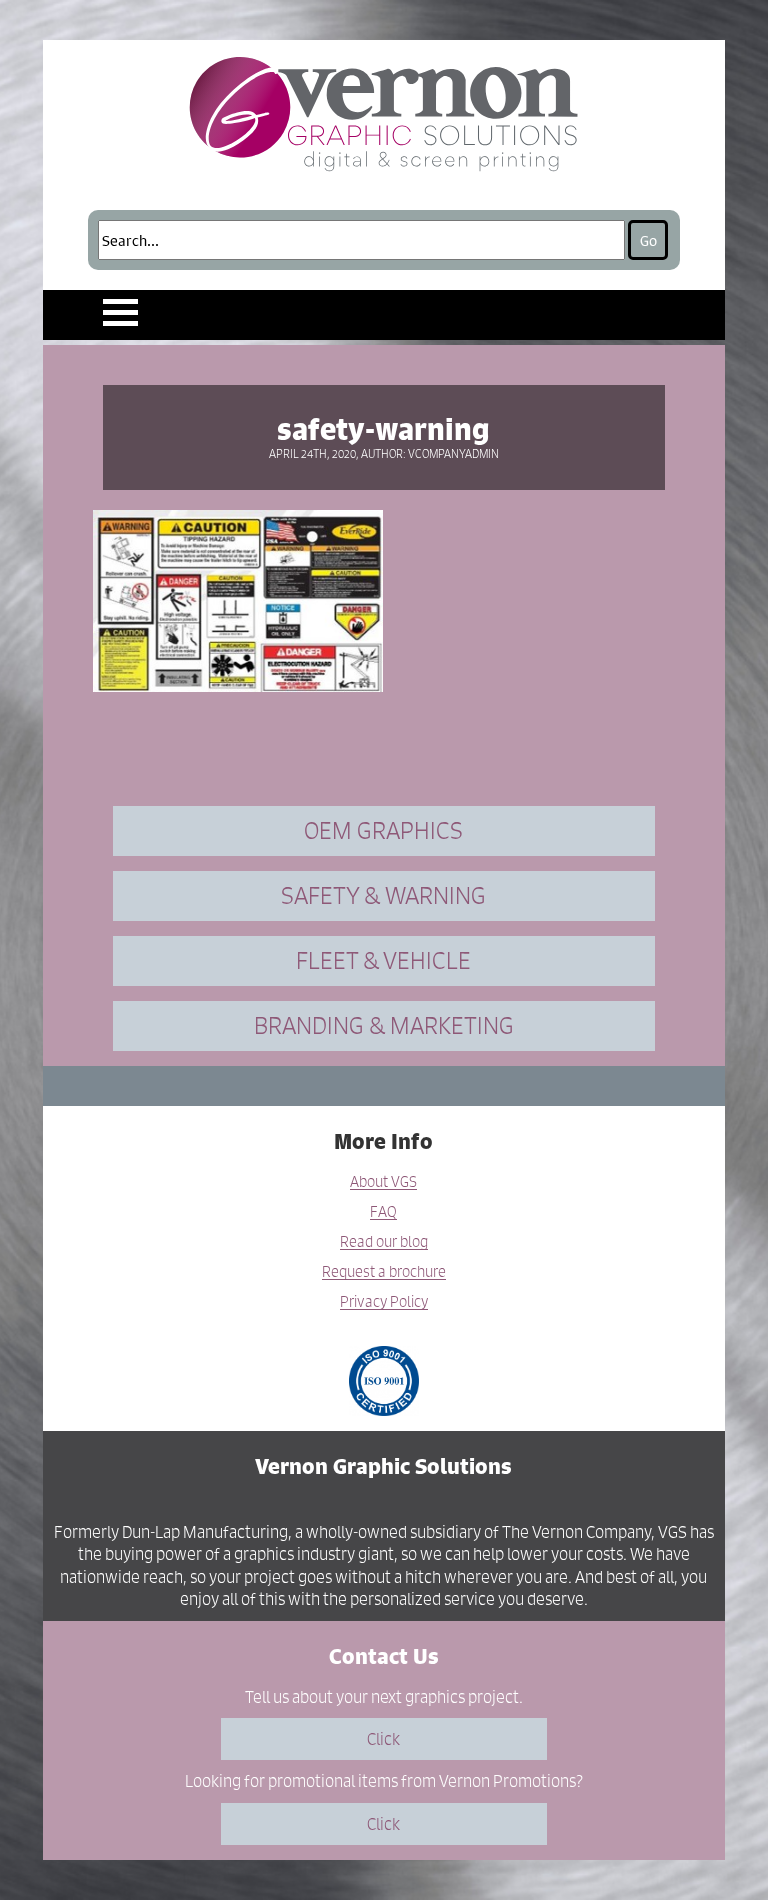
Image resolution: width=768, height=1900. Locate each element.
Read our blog (384, 1242)
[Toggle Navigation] (120, 312)
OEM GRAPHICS (383, 830)
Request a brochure (384, 1272)
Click (383, 1739)
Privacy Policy (384, 1302)
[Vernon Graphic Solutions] (384, 110)
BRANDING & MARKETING (384, 1025)
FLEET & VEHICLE (383, 960)
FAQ (383, 1212)
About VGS (383, 1182)
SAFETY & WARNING (383, 895)
